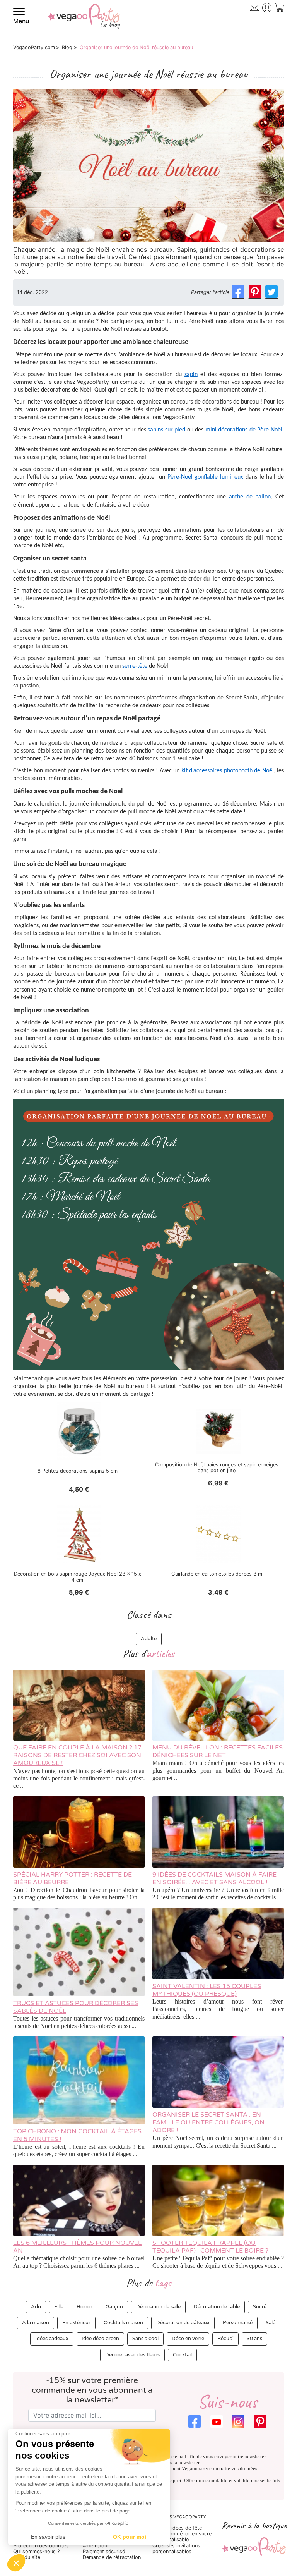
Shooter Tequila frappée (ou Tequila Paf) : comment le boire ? (210, 2247)
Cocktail (182, 2355)
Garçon (114, 2307)
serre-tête (135, 666)
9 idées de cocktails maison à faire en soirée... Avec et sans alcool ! (214, 1878)
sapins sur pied (166, 430)
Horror (84, 2307)
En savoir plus (48, 2537)
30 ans (254, 2339)
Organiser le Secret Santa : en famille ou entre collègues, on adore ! (208, 2122)
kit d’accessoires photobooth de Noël (228, 771)
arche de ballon (250, 497)
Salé (271, 2323)
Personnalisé (238, 2323)
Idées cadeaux (52, 2339)
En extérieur (76, 2323)
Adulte (149, 1639)
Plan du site (27, 2557)
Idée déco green (100, 2339)
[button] (16, 2563)
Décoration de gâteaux (183, 2323)
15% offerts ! (253, 22)
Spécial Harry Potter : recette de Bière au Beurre (73, 1878)
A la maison (36, 2323)
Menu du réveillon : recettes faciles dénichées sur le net (218, 1751)
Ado (36, 2307)
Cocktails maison (123, 2323)
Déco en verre (188, 2339)
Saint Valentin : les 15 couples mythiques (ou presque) (207, 1990)
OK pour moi (130, 2537)
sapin (191, 375)
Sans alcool (145, 2339)
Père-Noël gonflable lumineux (205, 477)
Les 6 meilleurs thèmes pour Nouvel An (77, 2247)
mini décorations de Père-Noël (244, 430)
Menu (21, 21)
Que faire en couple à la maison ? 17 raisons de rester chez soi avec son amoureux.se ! (77, 1755)
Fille (59, 2307)
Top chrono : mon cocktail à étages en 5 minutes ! (77, 2135)
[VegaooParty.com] (84, 22)
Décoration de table (217, 2307)
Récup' (225, 2339)
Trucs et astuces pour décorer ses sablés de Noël (76, 2007)
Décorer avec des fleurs (132, 2355)
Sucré (260, 2307)
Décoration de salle (158, 2307)
